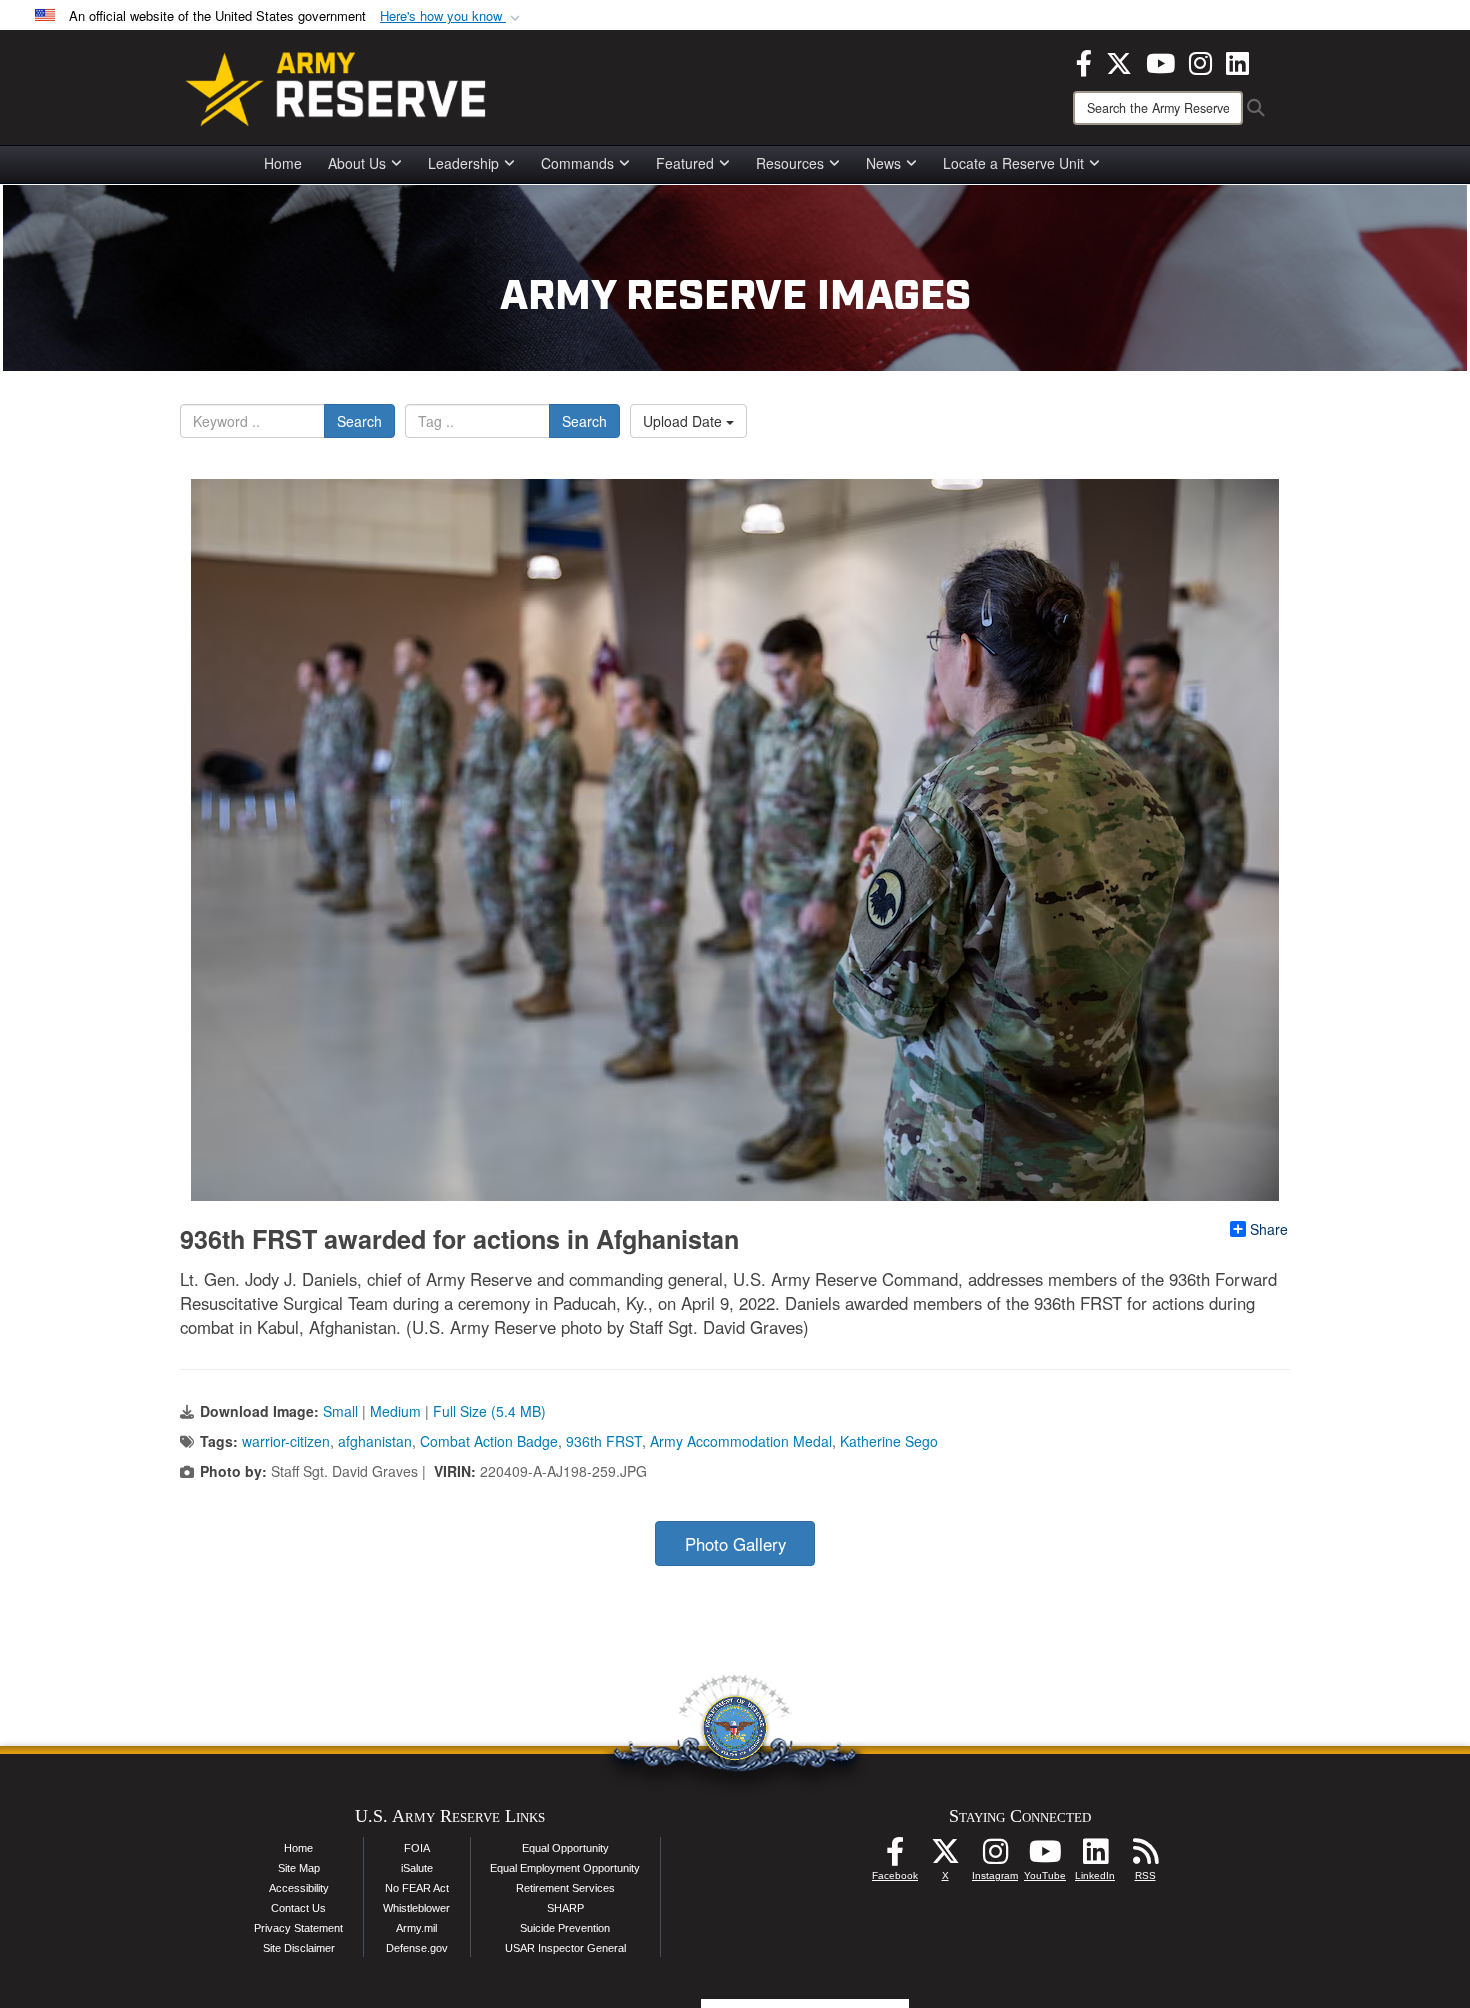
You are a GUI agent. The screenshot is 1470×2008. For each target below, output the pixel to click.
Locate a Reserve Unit (1013, 163)
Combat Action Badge (489, 1441)
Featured (685, 163)
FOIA (417, 1848)
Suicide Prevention (565, 1928)
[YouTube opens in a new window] (1160, 61)
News (883, 163)
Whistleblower (416, 1908)
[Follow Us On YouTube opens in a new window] (1045, 1857)
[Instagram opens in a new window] (1200, 61)
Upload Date (684, 421)
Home (283, 163)
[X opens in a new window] (1119, 61)
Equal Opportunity (565, 1848)
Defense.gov (417, 1948)
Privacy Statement (298, 1928)
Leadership (463, 163)
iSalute (417, 1868)
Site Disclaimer (299, 1948)
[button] (452, 16)
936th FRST (604, 1441)
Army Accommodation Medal (741, 1441)
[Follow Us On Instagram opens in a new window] (995, 1857)
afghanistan (375, 1441)
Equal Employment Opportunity (565, 1868)
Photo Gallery (735, 1544)
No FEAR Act (417, 1888)
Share (1269, 1229)
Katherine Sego (889, 1441)
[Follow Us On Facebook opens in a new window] (895, 1857)
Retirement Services (565, 1888)
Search (359, 421)
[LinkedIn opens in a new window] (1237, 61)
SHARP (565, 1908)
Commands (577, 163)
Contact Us (298, 1908)
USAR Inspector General (565, 1948)
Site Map (299, 1868)
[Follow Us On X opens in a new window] (945, 1857)
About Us (357, 163)
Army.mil (416, 1928)
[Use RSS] (1145, 1857)
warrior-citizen (286, 1441)
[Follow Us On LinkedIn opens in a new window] (1095, 1857)
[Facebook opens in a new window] (1084, 61)
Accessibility (299, 1888)
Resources (790, 163)
